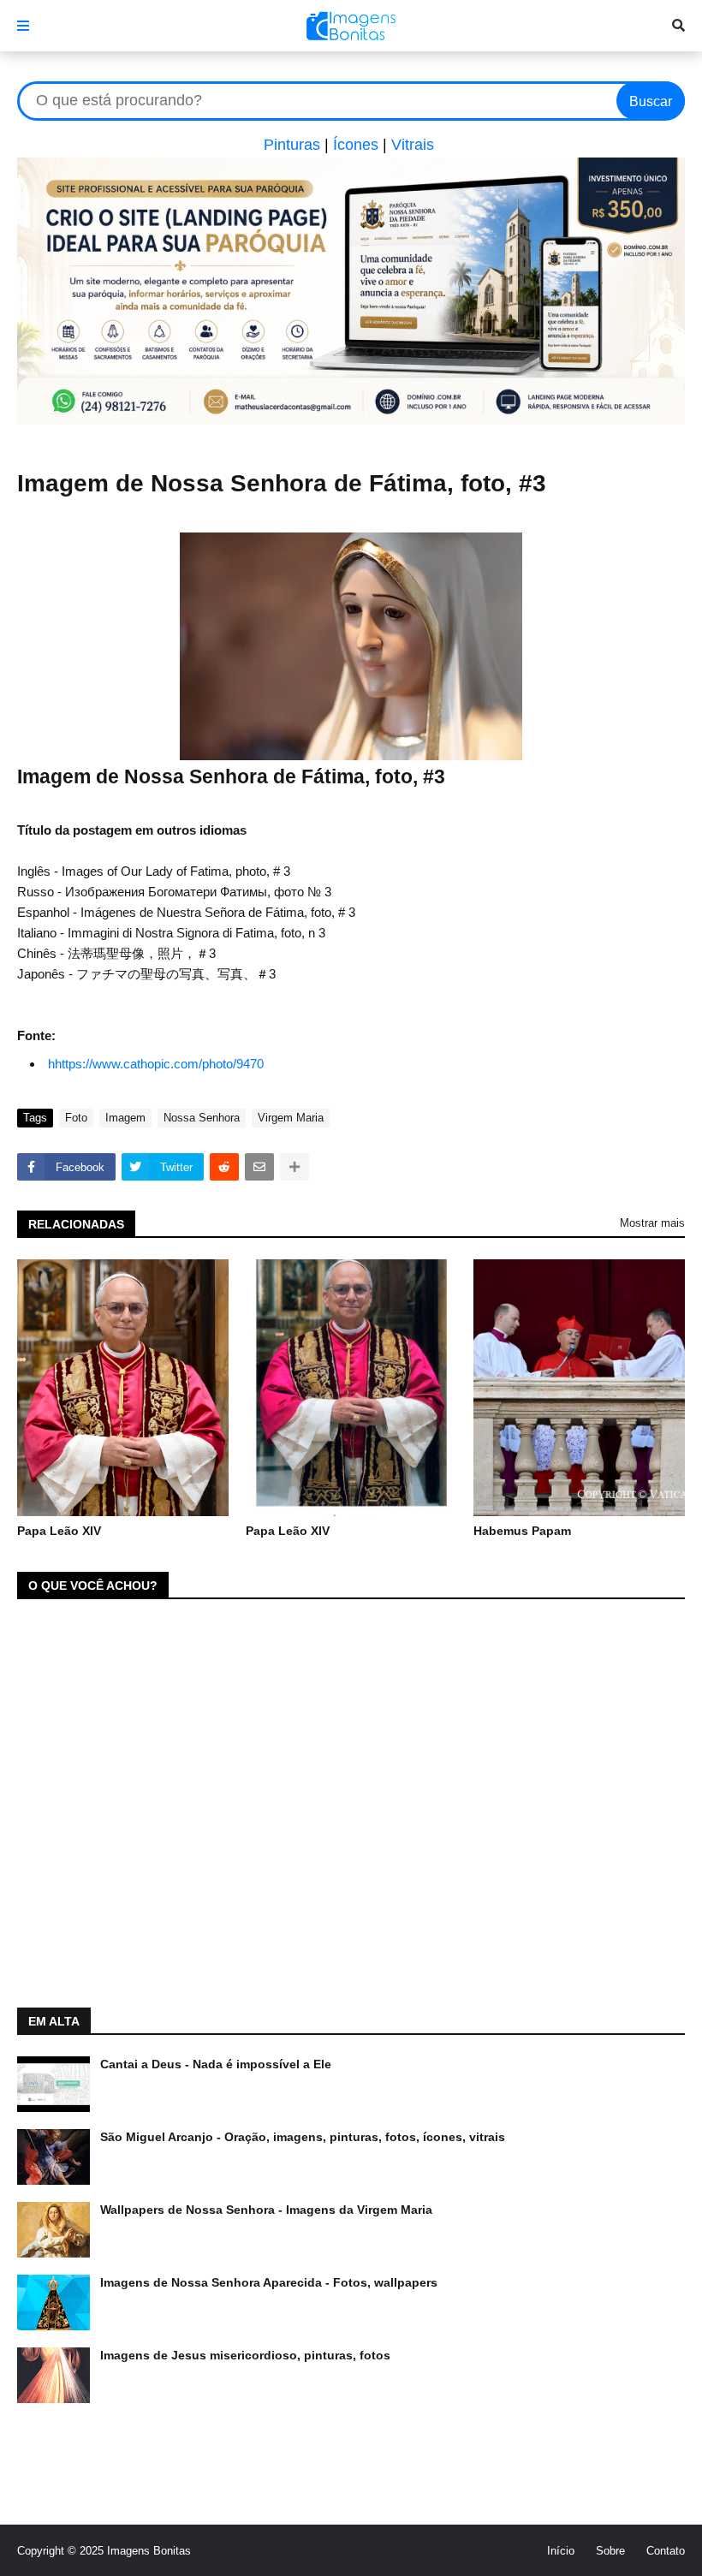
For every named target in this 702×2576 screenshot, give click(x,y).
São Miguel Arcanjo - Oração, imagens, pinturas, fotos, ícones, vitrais (303, 2137)
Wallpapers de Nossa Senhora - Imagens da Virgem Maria (266, 2210)
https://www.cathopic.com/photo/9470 (159, 1064)
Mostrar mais (652, 1223)
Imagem (125, 1118)
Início (561, 2551)
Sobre (610, 2551)
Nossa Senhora (202, 1118)
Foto (76, 1118)
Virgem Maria (291, 1118)
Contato (666, 2551)
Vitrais (413, 145)
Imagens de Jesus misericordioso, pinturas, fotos (245, 2355)
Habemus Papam (522, 1531)
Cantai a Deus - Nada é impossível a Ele (216, 2064)
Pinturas (292, 145)
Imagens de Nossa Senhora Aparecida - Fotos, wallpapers (269, 2282)
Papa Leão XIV (59, 1531)
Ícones (356, 145)
